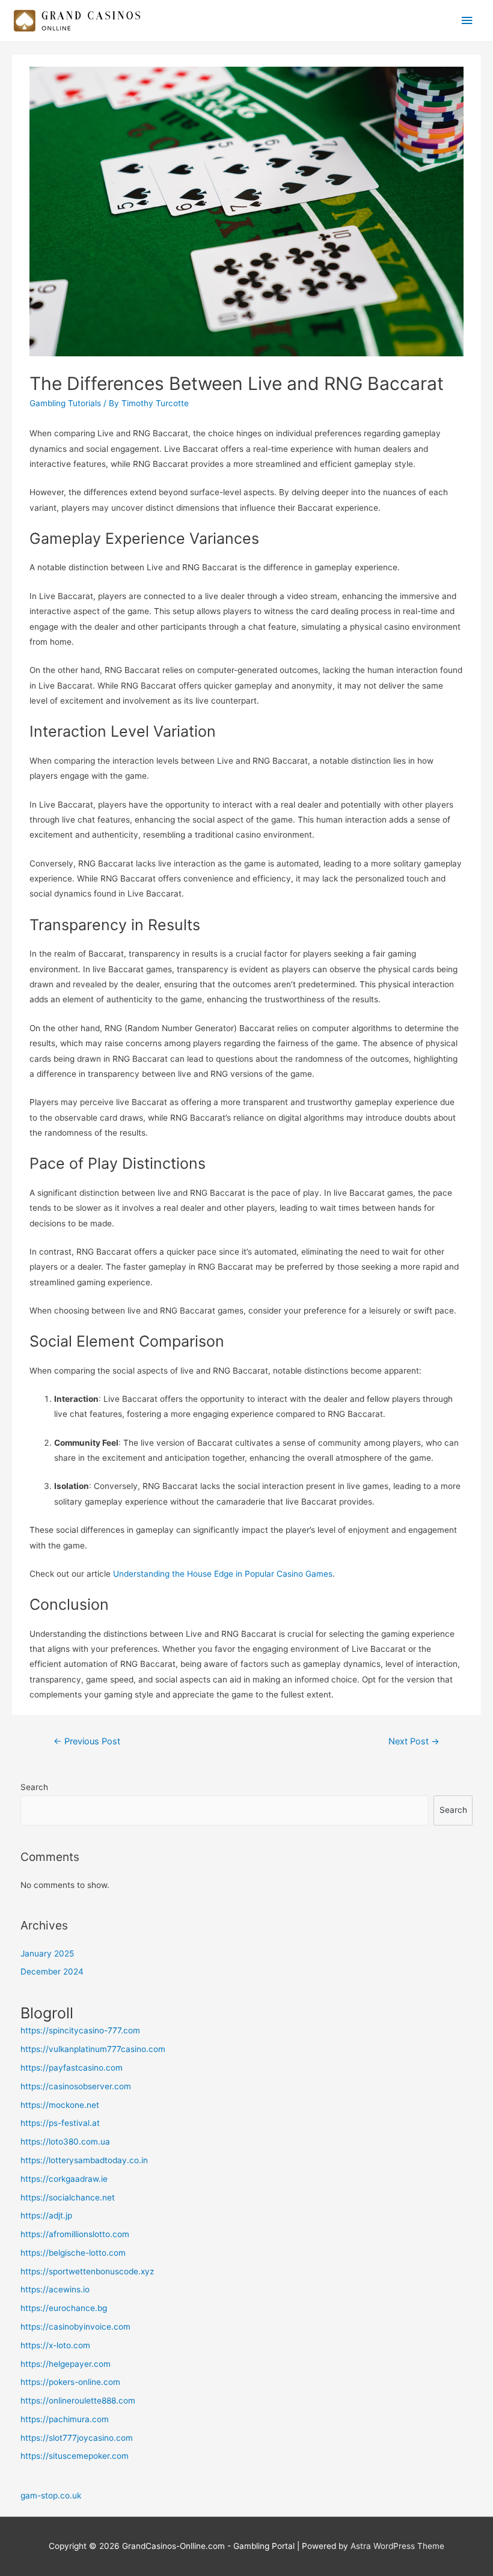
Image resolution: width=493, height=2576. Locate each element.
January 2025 (47, 1953)
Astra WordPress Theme (397, 2546)
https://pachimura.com (65, 2419)
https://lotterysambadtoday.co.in (84, 2160)
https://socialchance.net (68, 2197)
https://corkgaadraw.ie (64, 2179)
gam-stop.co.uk (51, 2495)
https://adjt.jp (46, 2215)
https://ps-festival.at (60, 2123)
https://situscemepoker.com (75, 2456)
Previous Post (87, 1741)
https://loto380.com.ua (65, 2142)
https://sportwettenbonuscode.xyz (87, 2271)
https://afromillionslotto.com (75, 2234)
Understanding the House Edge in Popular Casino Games (223, 1574)
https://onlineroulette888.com (78, 2401)
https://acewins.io (55, 2289)
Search (34, 1787)
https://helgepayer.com (66, 2364)
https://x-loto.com (55, 2345)
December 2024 (52, 1972)
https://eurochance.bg (64, 2308)
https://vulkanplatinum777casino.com (93, 2049)
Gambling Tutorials (65, 403)
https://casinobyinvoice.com (75, 2327)
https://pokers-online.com (70, 2382)
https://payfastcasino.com (72, 2068)
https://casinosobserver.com (76, 2086)
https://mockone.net (60, 2105)
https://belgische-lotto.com (73, 2253)
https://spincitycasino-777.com (80, 2030)
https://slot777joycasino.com (77, 2438)
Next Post (414, 1741)
